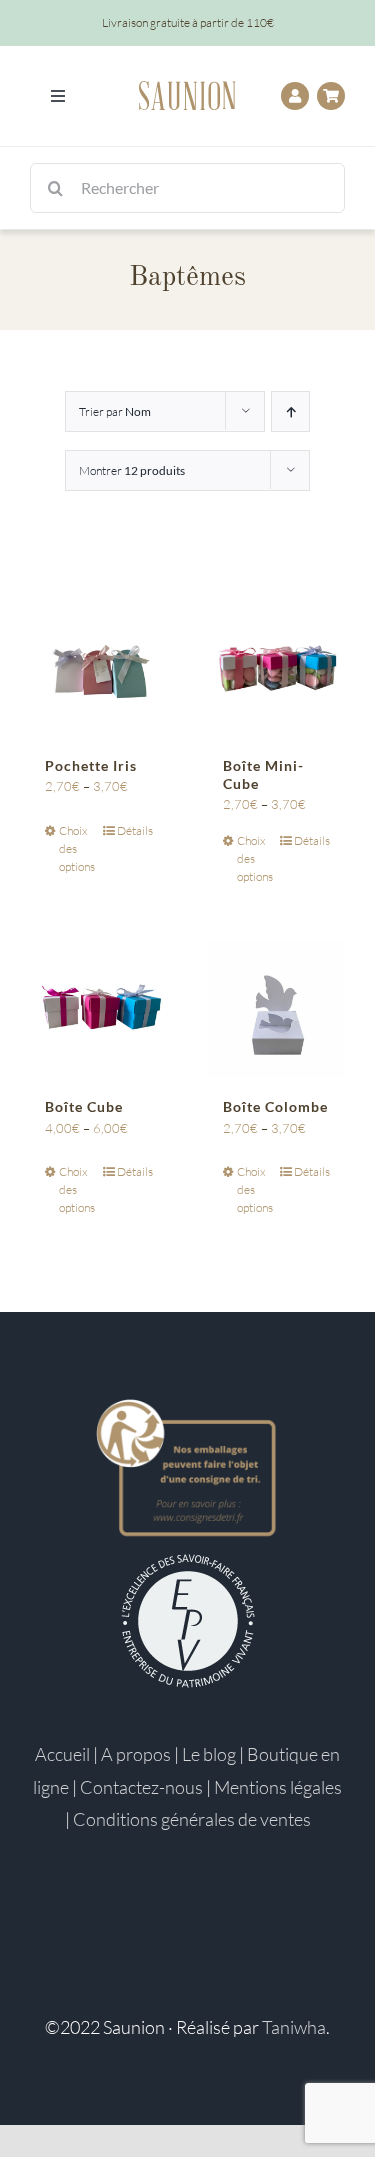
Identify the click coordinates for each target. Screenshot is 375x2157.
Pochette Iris (91, 765)
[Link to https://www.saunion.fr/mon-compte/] (295, 96)
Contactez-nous (141, 1787)
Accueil (62, 1754)
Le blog (209, 1754)
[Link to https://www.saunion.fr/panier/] (331, 96)
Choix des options (77, 848)
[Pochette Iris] (99, 669)
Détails (135, 830)
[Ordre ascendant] (290, 411)
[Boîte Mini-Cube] (277, 669)
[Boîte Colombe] (277, 1010)
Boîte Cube (84, 1106)
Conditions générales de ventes (192, 1819)
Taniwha (294, 2027)
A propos (136, 1754)
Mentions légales (278, 1787)
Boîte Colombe (275, 1106)
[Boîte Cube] (99, 1010)
